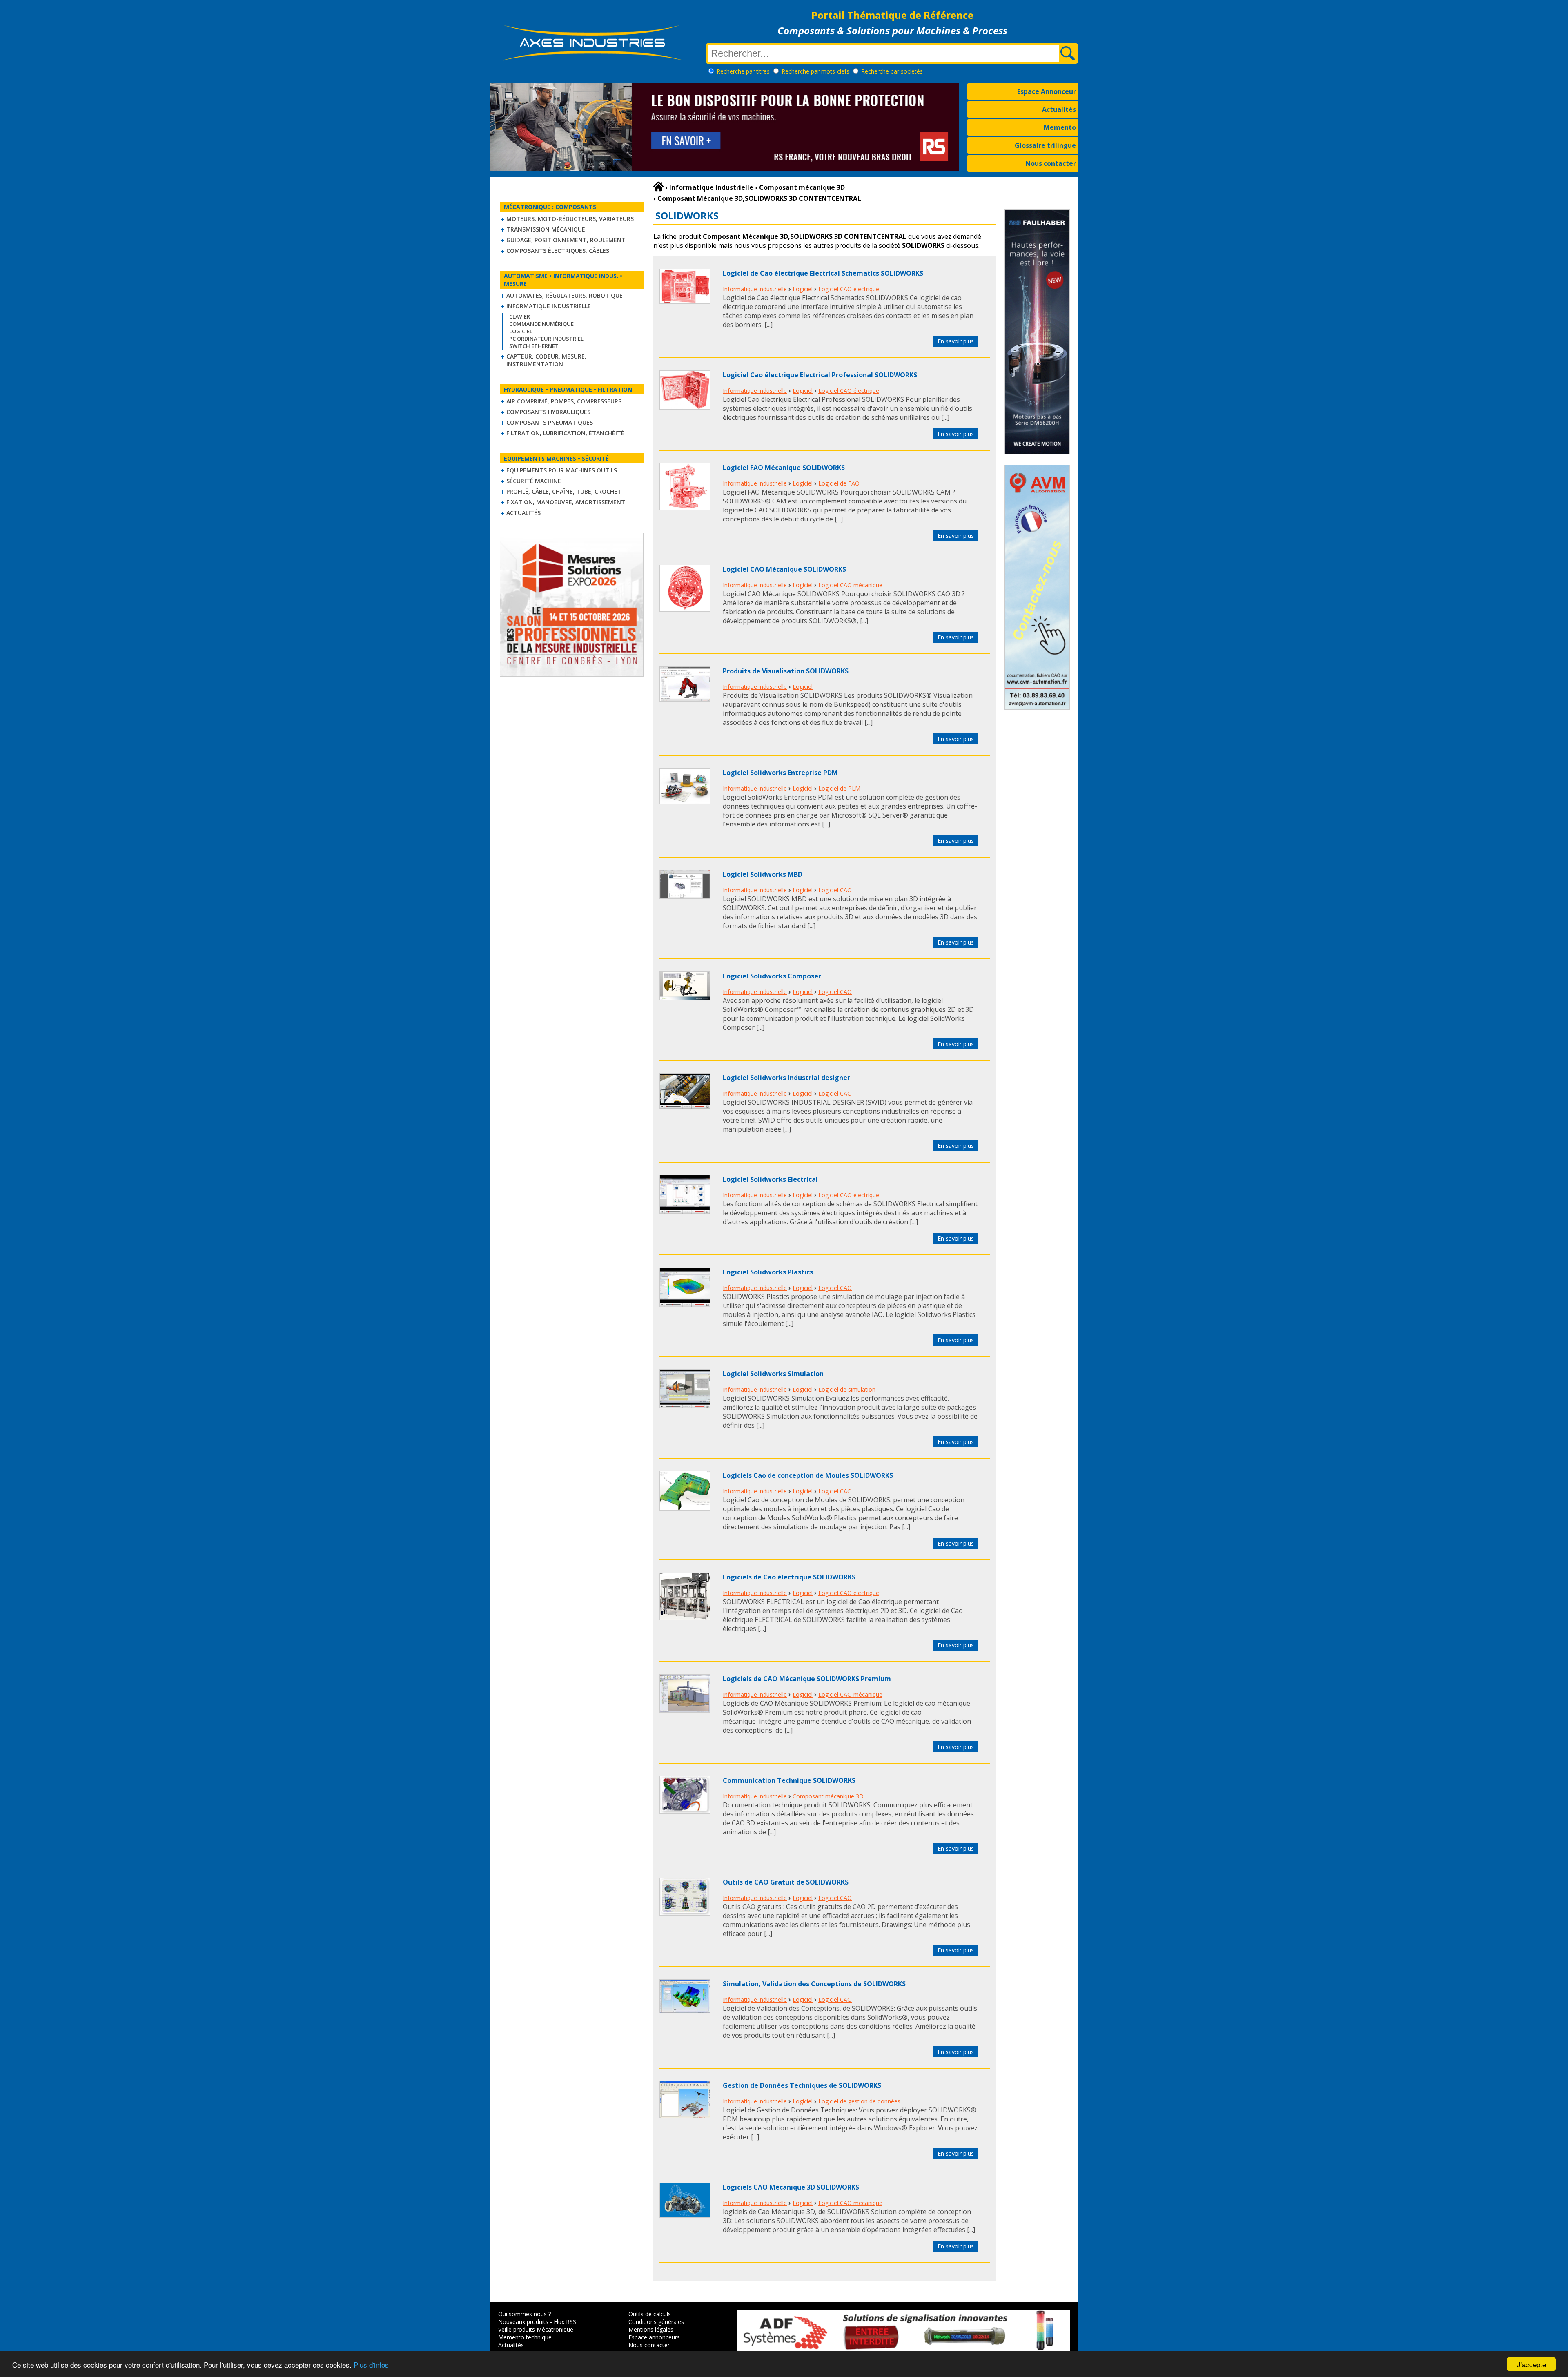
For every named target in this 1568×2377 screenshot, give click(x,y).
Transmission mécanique (546, 229)
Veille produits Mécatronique (536, 2329)
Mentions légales (651, 2329)
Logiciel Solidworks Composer (772, 976)
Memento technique (525, 2337)
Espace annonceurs (654, 2337)
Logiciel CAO (835, 890)
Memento (1060, 127)
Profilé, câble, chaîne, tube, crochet (564, 491)
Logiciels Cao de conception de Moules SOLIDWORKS (808, 1475)
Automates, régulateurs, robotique (565, 295)
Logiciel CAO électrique (849, 289)
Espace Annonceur (1047, 91)
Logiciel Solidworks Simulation (773, 1374)
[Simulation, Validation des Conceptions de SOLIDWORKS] (685, 2011)
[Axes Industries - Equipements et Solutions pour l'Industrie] (592, 60)
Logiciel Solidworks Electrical (770, 1179)
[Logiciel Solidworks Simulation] (685, 1406)
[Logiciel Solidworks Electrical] (685, 1212)
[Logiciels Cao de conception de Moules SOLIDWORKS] (685, 1508)
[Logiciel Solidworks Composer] (685, 998)
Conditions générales (656, 2322)
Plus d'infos (371, 2365)
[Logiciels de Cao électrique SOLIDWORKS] (685, 1617)
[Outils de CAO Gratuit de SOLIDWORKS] (685, 1913)
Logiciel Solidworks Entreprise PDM (780, 773)
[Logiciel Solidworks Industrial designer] (685, 1107)
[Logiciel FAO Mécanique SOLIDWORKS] (685, 508)
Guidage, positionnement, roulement (566, 240)
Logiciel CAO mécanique (850, 585)
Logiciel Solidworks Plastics (768, 1272)
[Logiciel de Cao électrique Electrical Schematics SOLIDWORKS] (685, 301)
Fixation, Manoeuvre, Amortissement (566, 502)
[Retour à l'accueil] (658, 187)
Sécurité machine (534, 481)
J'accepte (1531, 2364)
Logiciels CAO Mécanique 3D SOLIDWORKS (791, 2187)
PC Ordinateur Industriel (546, 339)
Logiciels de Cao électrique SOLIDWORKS (789, 1577)
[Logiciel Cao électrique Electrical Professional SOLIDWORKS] (685, 407)
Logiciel (521, 331)
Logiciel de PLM (839, 788)
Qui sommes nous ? (525, 2314)
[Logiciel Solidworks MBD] (685, 896)
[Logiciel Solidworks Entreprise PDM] (685, 802)
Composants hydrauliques (548, 412)
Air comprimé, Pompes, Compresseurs (564, 401)
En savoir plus (956, 341)
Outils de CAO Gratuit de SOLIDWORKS (786, 1882)
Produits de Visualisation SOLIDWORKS (786, 671)
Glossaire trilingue (1045, 145)
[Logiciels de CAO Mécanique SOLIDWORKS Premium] (685, 1710)
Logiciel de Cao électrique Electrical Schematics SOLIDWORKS (823, 273)
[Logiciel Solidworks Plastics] (685, 1305)
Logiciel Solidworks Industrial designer (786, 1078)
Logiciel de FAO (839, 483)
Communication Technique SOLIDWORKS (789, 1780)
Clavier (520, 316)
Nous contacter (1051, 163)
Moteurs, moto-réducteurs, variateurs (570, 219)
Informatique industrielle (549, 306)
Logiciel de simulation (847, 1389)
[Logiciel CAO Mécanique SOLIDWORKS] (685, 609)
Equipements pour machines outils (562, 470)
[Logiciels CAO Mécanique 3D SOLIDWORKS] (685, 2215)
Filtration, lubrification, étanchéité (565, 433)
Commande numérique (541, 324)
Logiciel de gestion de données (859, 2101)
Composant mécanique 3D (828, 1796)
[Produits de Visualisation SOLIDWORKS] (685, 699)
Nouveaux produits (523, 2322)
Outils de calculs (650, 2314)
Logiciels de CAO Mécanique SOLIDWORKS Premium (807, 1679)
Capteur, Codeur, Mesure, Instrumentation (546, 360)
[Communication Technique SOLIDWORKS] (685, 1811)
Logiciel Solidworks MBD (763, 874)
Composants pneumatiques (550, 422)
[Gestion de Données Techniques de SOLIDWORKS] (685, 2116)
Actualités (1059, 109)
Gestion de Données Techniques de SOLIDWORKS (802, 2085)
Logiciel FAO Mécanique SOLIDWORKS (784, 468)
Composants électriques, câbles (558, 251)
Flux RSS (565, 2322)
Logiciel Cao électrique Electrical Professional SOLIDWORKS (820, 375)
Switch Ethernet (534, 346)
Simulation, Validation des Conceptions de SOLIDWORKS (814, 1984)
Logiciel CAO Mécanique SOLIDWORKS (784, 569)
